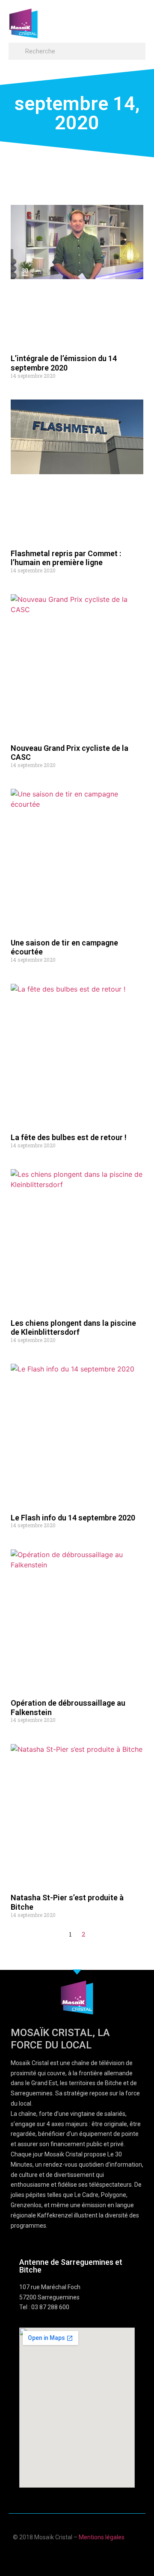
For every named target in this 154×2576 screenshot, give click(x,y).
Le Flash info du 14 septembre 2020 (73, 1518)
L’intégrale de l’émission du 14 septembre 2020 (64, 363)
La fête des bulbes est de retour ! (69, 1137)
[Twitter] (85, 2556)
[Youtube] (69, 2556)
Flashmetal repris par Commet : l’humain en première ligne (66, 558)
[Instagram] (102, 2556)
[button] (137, 19)
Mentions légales (102, 2537)
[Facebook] (52, 2556)
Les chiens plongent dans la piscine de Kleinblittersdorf (73, 1328)
